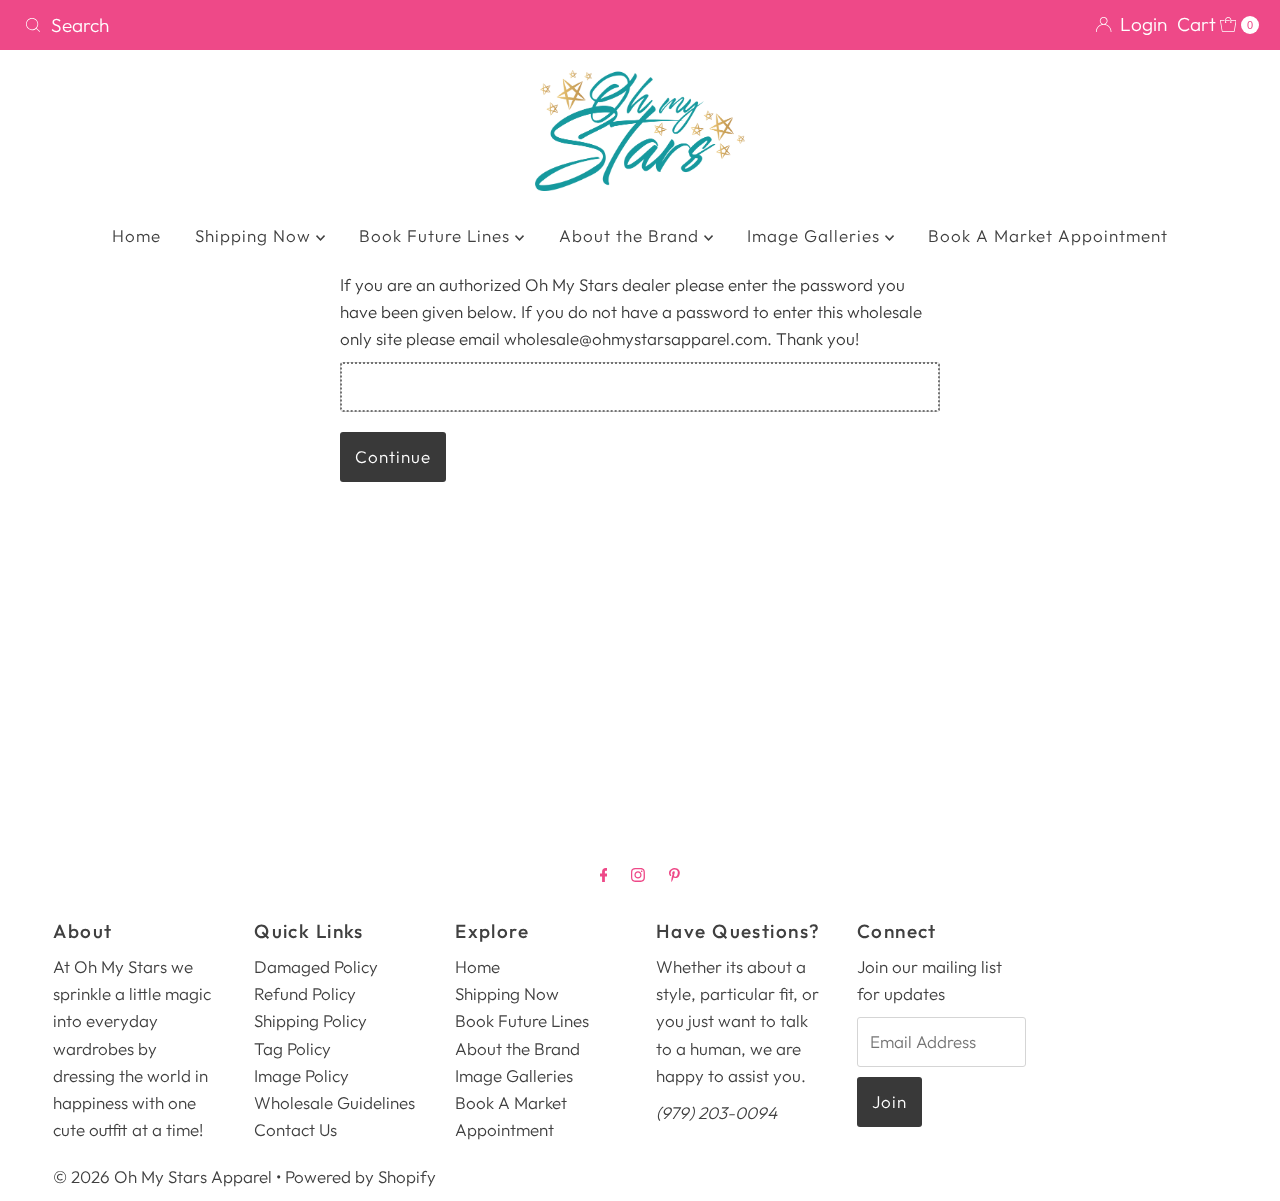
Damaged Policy (316, 966)
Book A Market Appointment (1048, 235)
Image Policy (301, 1075)
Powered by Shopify (360, 1176)
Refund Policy (305, 993)
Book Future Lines (437, 235)
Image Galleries (816, 235)
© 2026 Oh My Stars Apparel (162, 1176)
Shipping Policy (310, 1020)
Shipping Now (255, 235)
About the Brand (631, 235)
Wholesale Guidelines (334, 1102)
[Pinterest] (674, 874)
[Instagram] (638, 874)
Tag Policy (292, 1048)
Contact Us (295, 1129)
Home (136, 235)
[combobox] (324, 25)
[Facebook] (604, 874)
